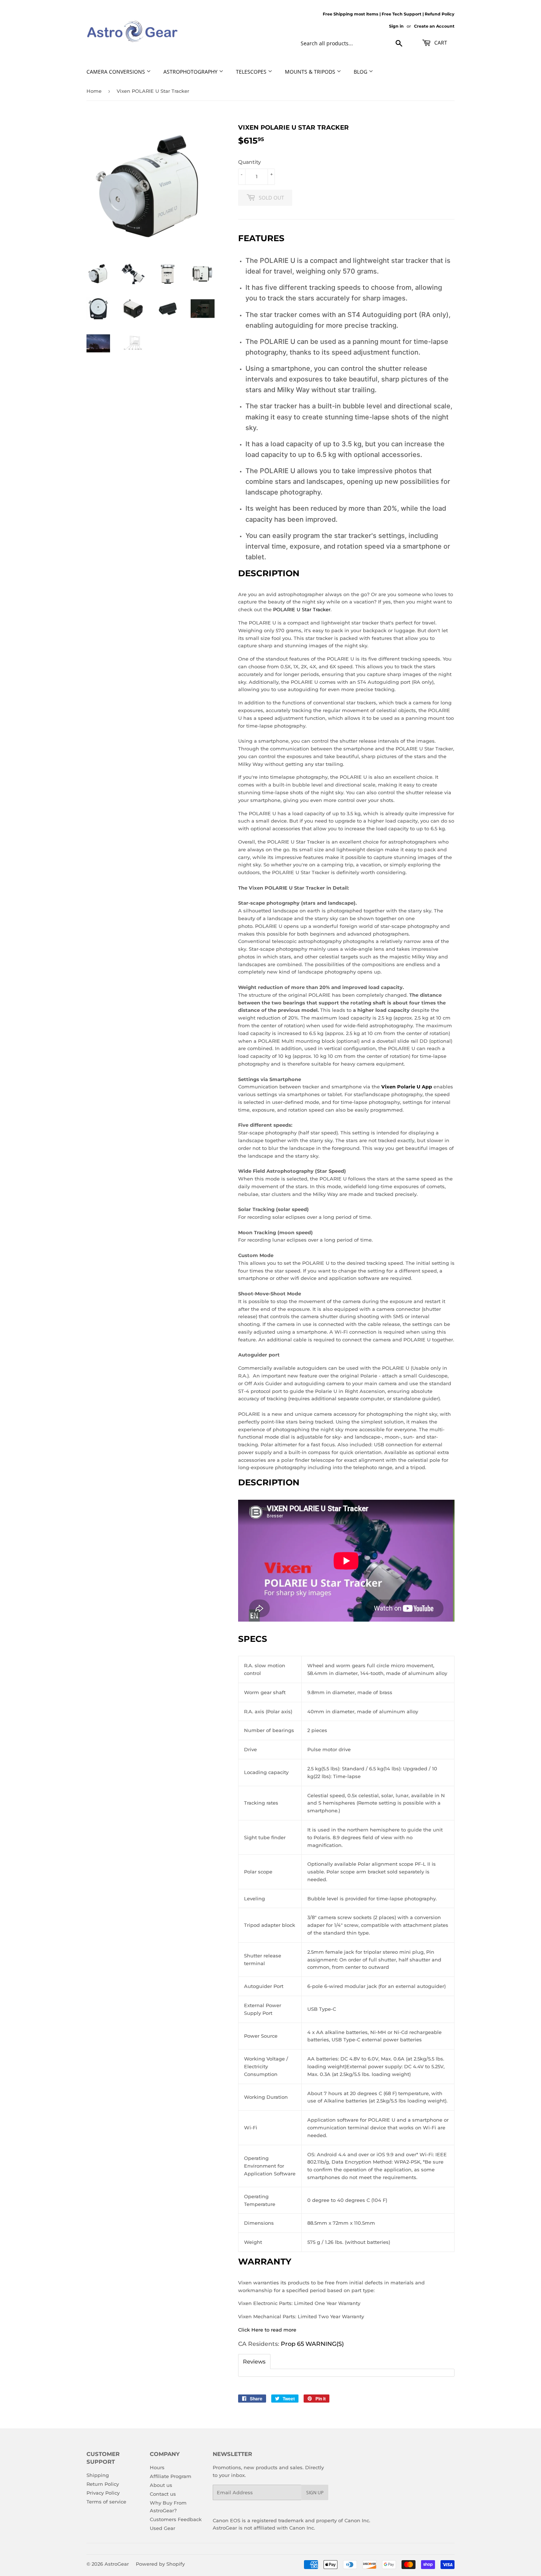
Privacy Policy (103, 2493)
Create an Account (434, 26)
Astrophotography (191, 72)
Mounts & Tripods (311, 72)
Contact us (163, 2494)
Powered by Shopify (160, 2564)
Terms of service (106, 2502)
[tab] (254, 2362)
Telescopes (252, 72)
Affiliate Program (171, 2476)
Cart (440, 43)
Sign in (396, 26)
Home (94, 91)
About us (161, 2485)
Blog (361, 72)
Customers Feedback (176, 2519)
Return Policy (103, 2484)
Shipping (98, 2475)
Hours (157, 2467)
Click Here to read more (267, 2330)
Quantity (250, 162)
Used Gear (162, 2528)
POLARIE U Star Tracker (302, 609)
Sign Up (315, 2493)
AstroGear (117, 2564)
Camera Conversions (116, 72)
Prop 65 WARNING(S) (312, 2344)
